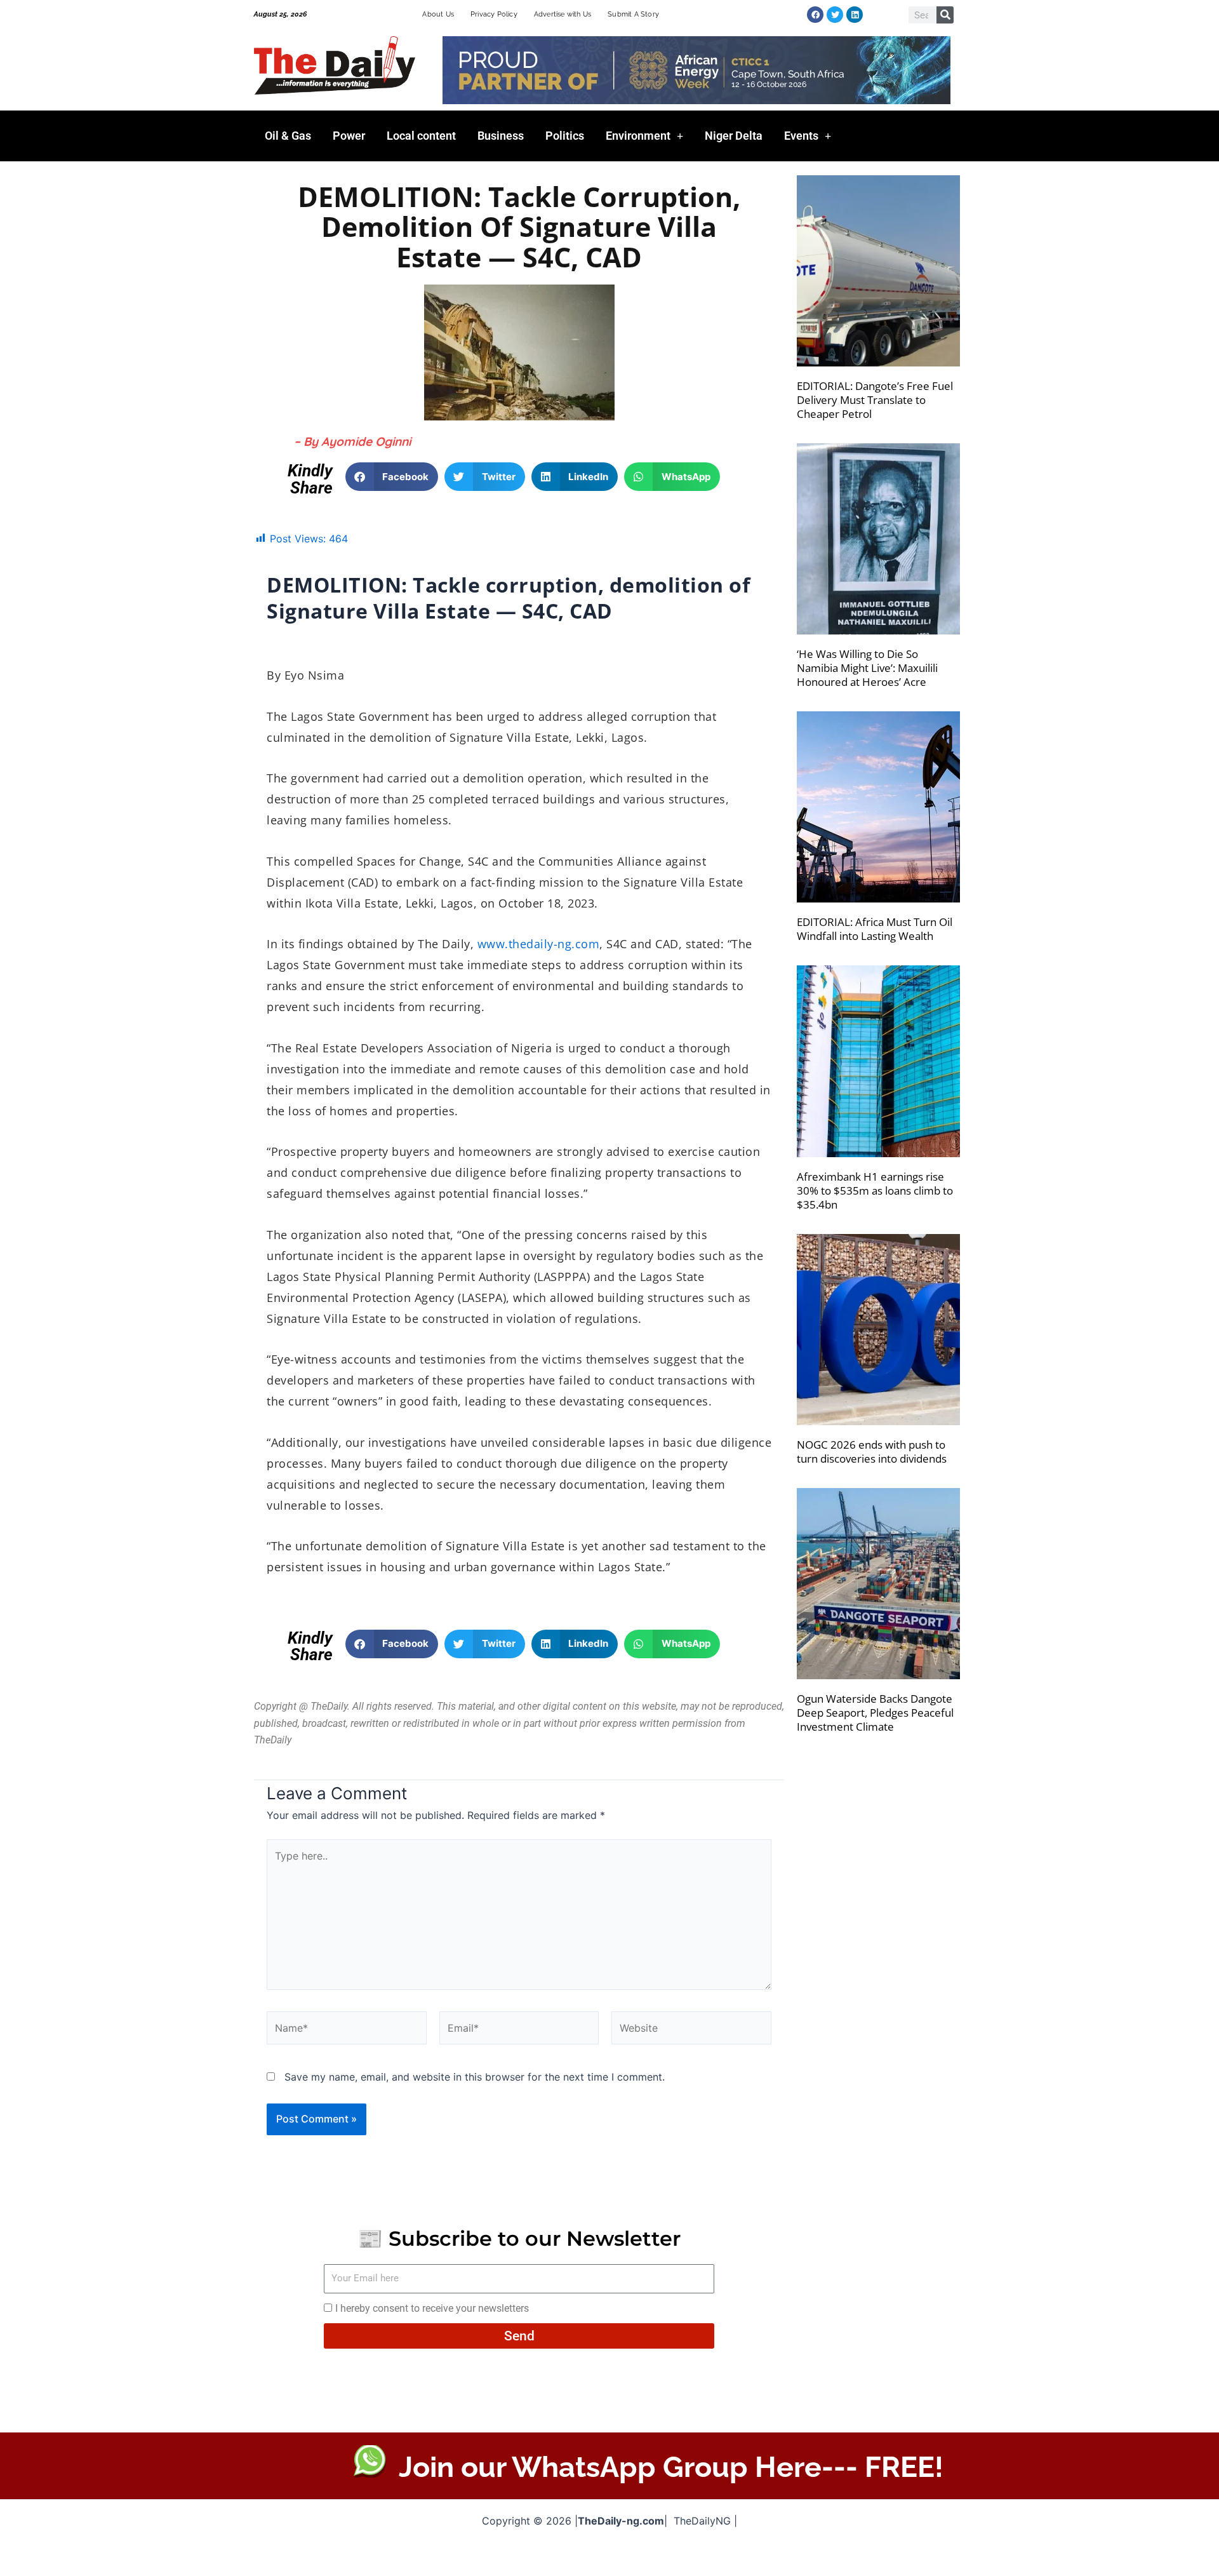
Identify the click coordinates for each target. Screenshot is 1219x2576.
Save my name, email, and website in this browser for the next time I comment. (475, 2077)
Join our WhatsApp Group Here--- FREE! (671, 2467)
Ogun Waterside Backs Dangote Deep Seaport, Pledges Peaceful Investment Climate (875, 1713)
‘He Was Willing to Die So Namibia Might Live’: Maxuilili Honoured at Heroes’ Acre (867, 668)
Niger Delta (734, 136)
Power (349, 136)
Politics (565, 136)
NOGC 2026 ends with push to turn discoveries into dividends (872, 1452)
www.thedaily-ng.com (539, 944)
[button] (392, 477)
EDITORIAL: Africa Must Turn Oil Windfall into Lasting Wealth (875, 929)
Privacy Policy (494, 14)
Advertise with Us (563, 14)
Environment (638, 136)
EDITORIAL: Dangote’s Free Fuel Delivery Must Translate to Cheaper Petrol (875, 400)
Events (801, 136)
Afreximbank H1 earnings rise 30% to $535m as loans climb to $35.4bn (875, 1191)
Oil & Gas (288, 136)
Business (501, 136)
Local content (421, 136)
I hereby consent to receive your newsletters (432, 2308)
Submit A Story (633, 14)
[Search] (945, 15)
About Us (438, 14)
